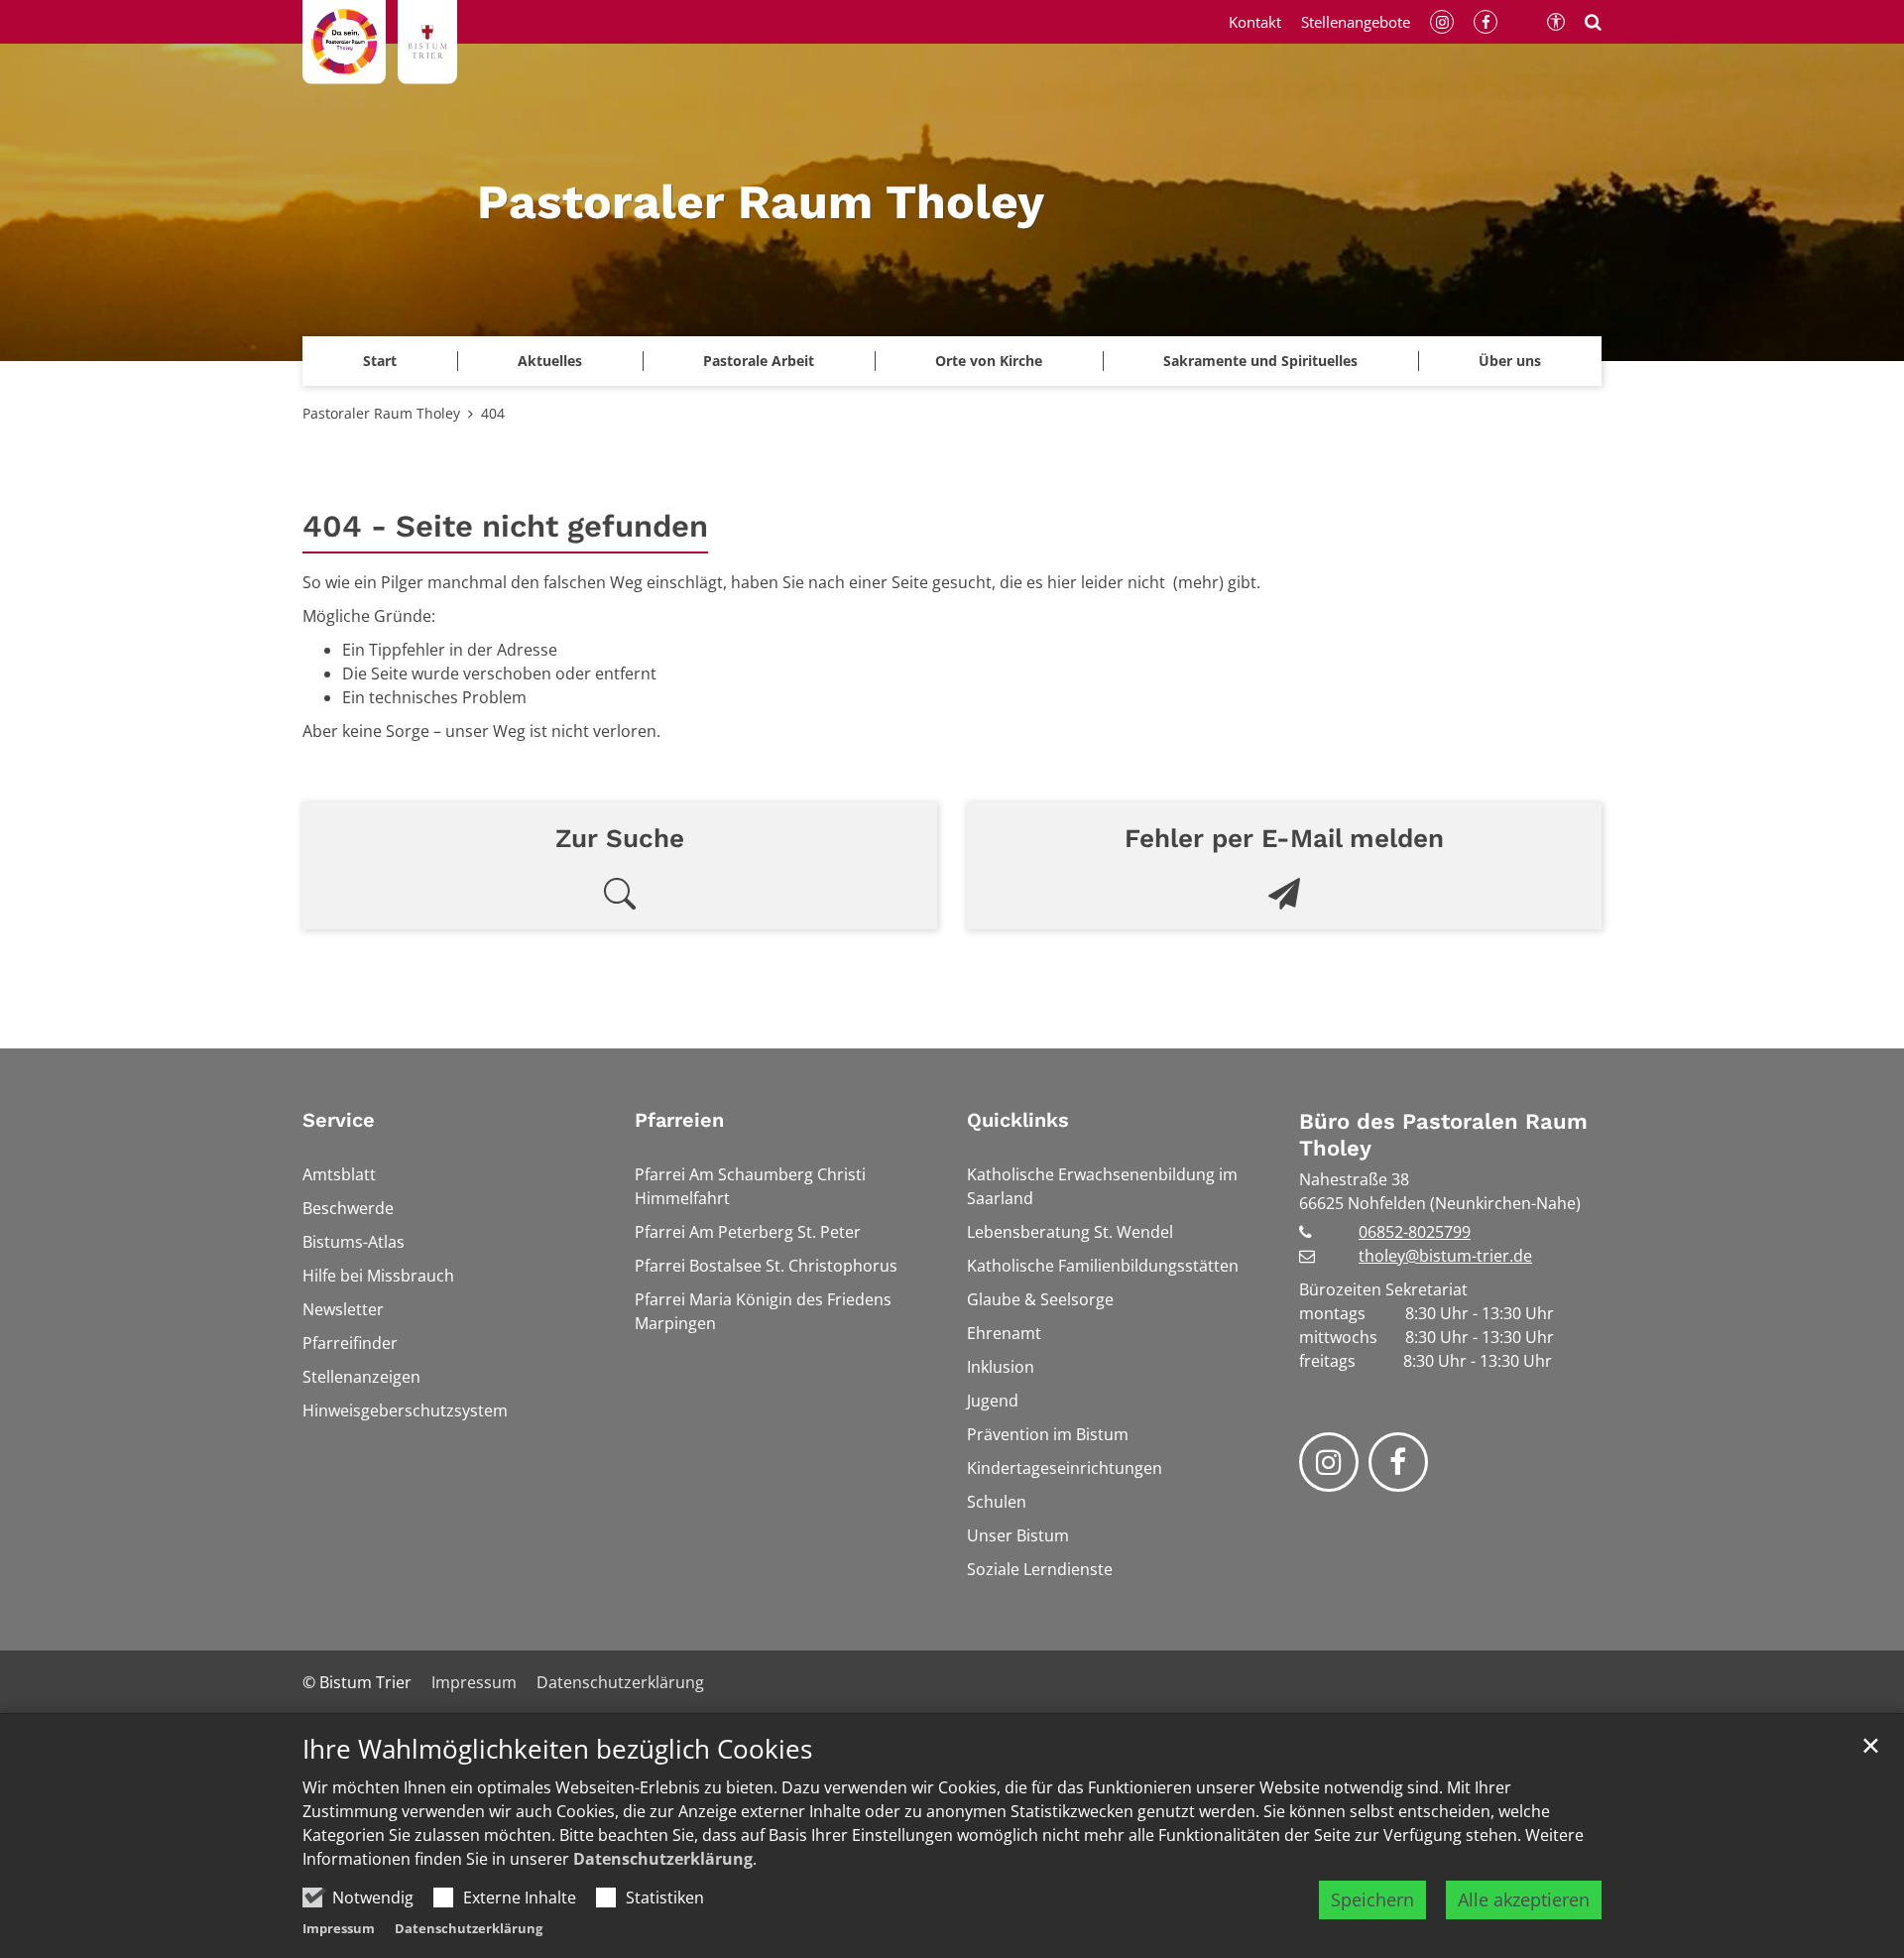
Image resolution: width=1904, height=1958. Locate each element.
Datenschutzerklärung (663, 1859)
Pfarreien (679, 1120)
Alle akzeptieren (1524, 1899)
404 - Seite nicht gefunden (505, 526)
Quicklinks (1018, 1120)
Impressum (339, 1928)
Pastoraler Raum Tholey (381, 413)
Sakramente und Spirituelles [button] (1260, 361)
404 (493, 413)
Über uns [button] (1510, 361)
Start (380, 361)
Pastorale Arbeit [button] (759, 361)
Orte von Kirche (989, 361)
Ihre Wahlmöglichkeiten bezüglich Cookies (557, 1749)
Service (339, 1120)
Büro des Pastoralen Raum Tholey (1443, 1135)
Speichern (1372, 1899)
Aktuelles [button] (550, 361)
